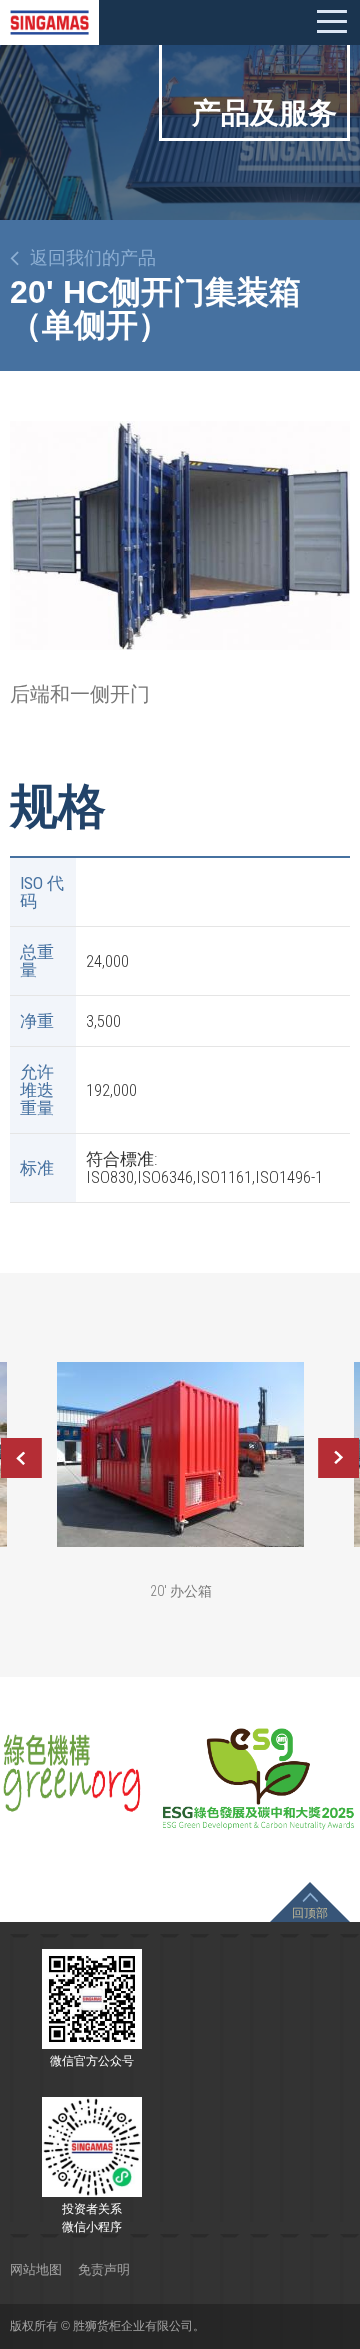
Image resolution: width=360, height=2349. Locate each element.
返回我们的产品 (93, 258)
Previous (21, 1458)
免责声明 (104, 2269)
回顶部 (310, 1913)
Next (339, 1458)
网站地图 (36, 2269)
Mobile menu (332, 22)
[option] (180, 535)
